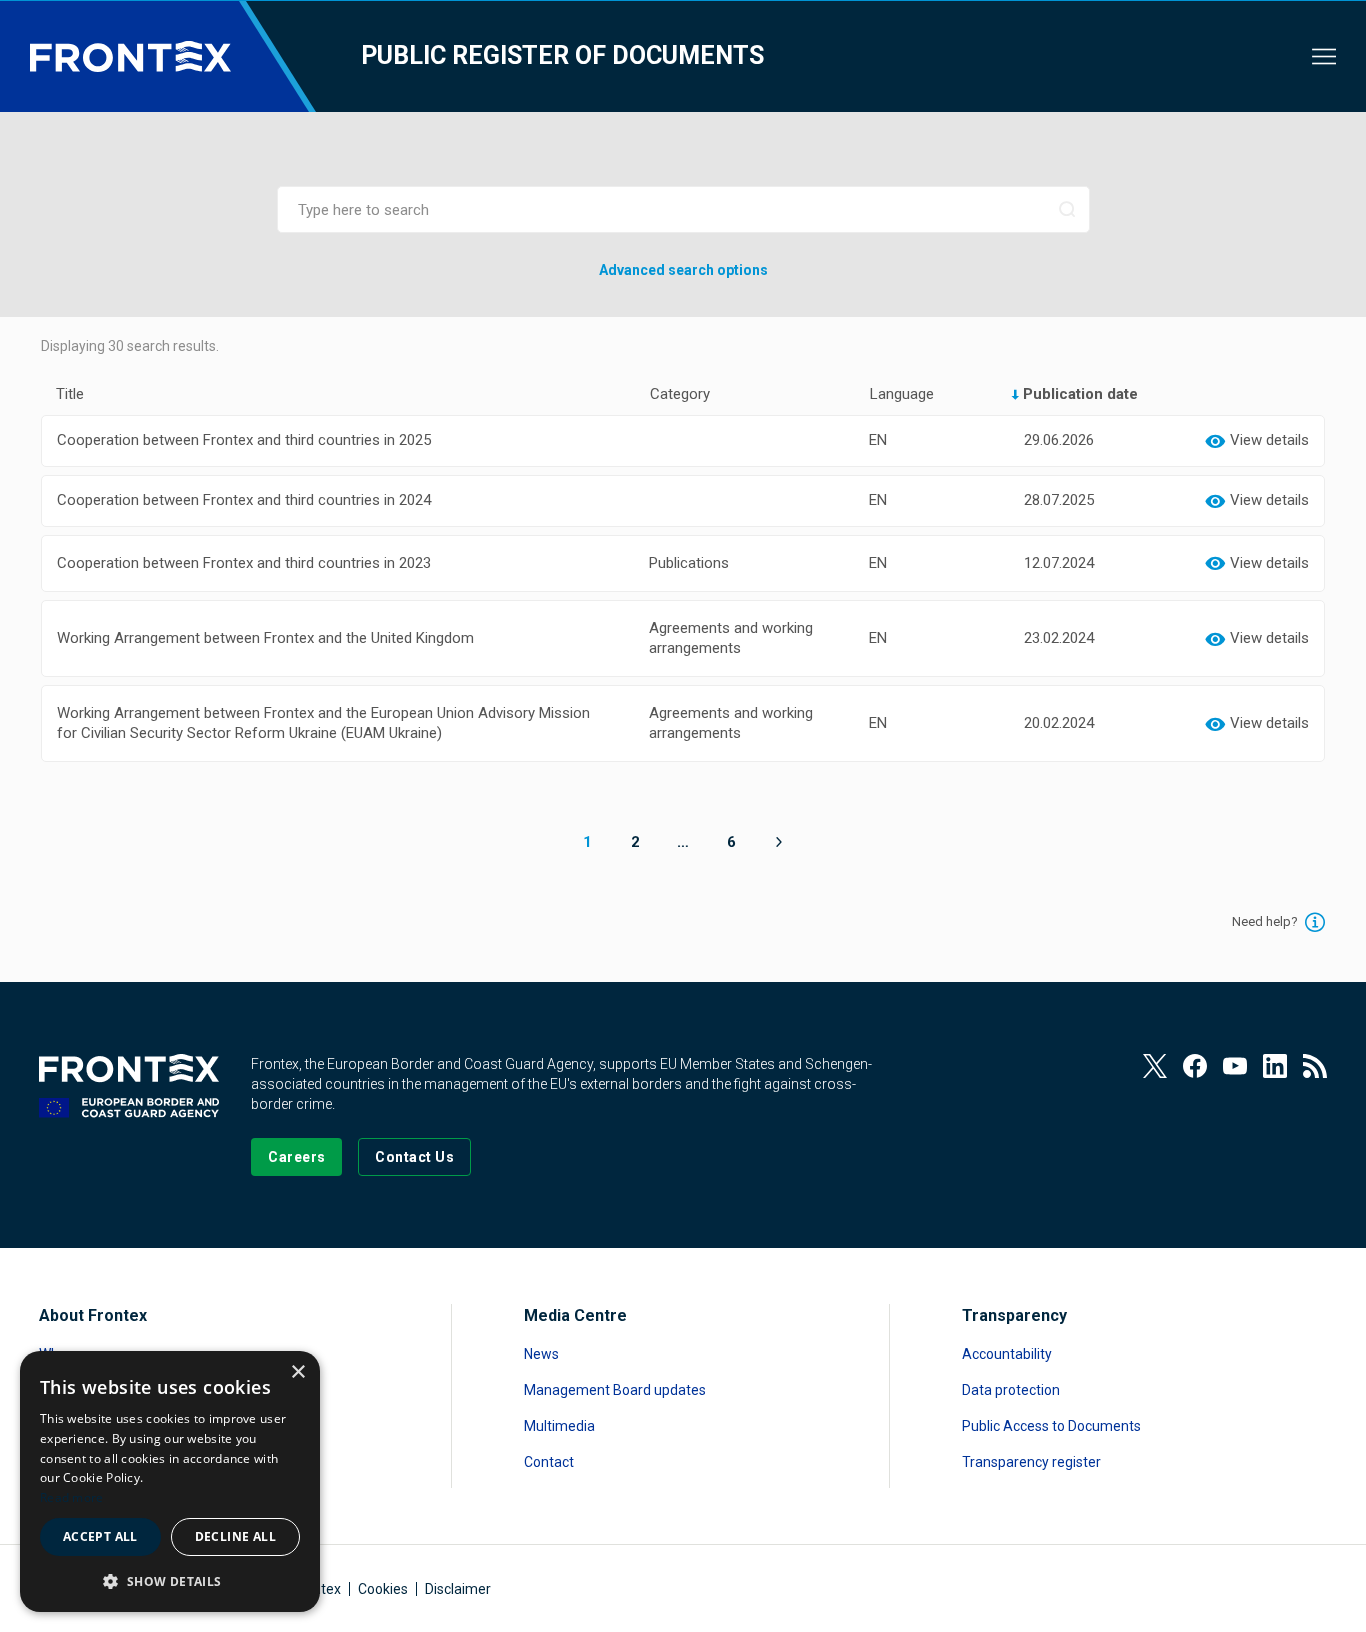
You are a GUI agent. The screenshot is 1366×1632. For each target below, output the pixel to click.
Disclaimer (458, 1589)
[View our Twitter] (1155, 1066)
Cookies (383, 1589)
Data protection (1011, 1390)
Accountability (1007, 1354)
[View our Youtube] (1235, 1066)
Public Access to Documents (1051, 1426)
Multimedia (559, 1426)
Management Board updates (615, 1390)
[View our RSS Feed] (1315, 1066)
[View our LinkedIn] (1275, 1066)
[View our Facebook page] (1195, 1066)
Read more (72, 1497)
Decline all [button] (235, 1536)
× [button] (297, 1372)
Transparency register (1031, 1462)
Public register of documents (562, 55)
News (541, 1354)
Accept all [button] (100, 1536)
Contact (549, 1462)
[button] (170, 1580)
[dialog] (170, 1481)
